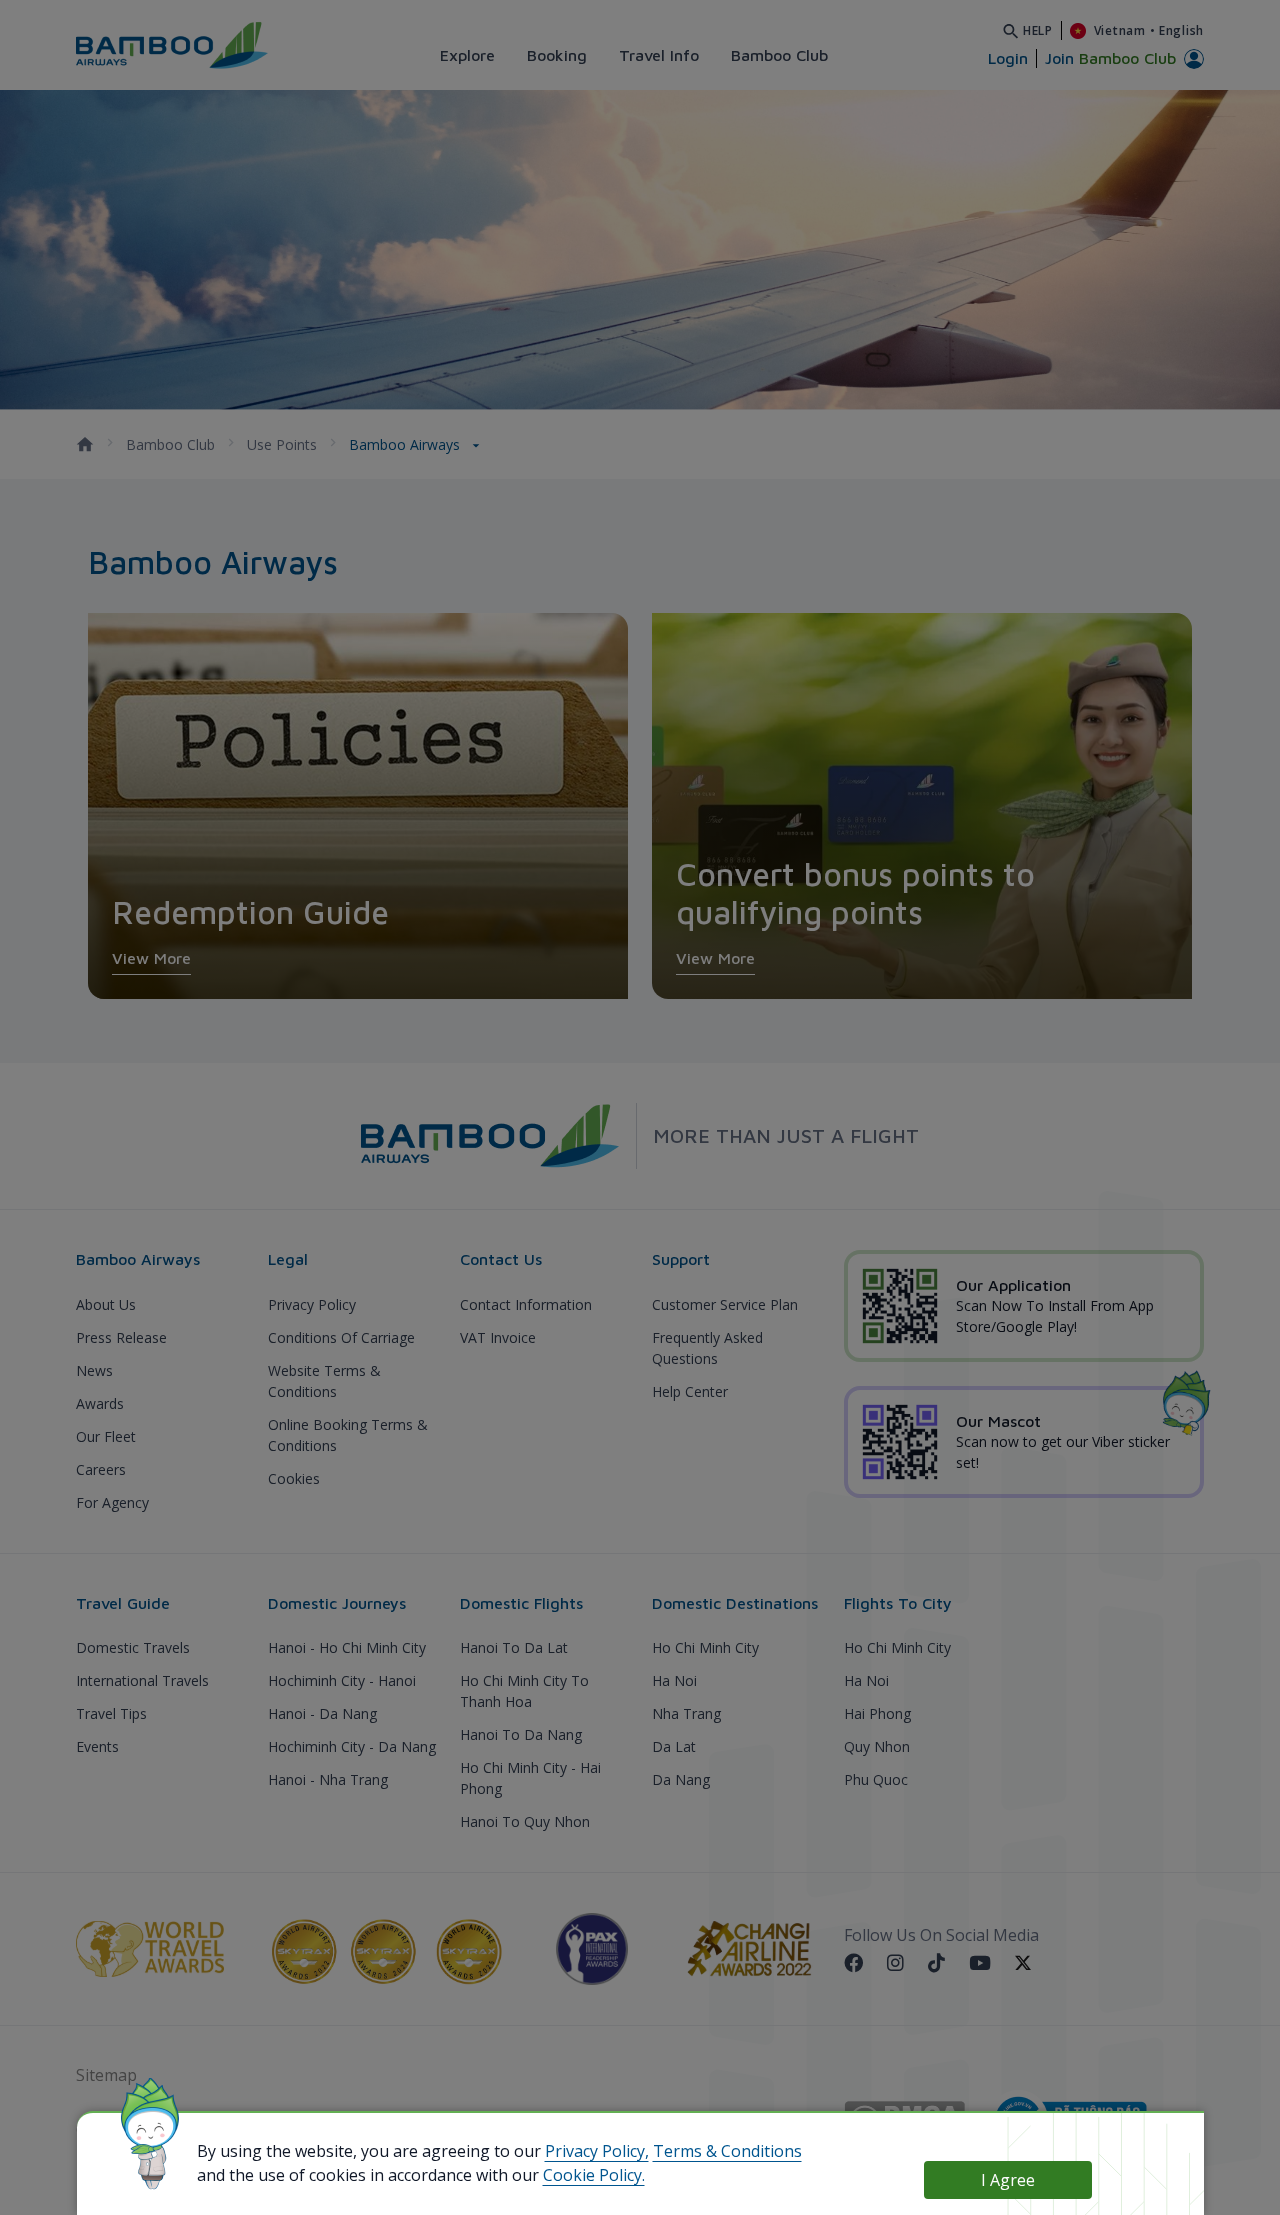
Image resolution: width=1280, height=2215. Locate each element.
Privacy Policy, (597, 2151)
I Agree (1008, 2180)
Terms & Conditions (727, 2151)
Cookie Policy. (594, 2175)
